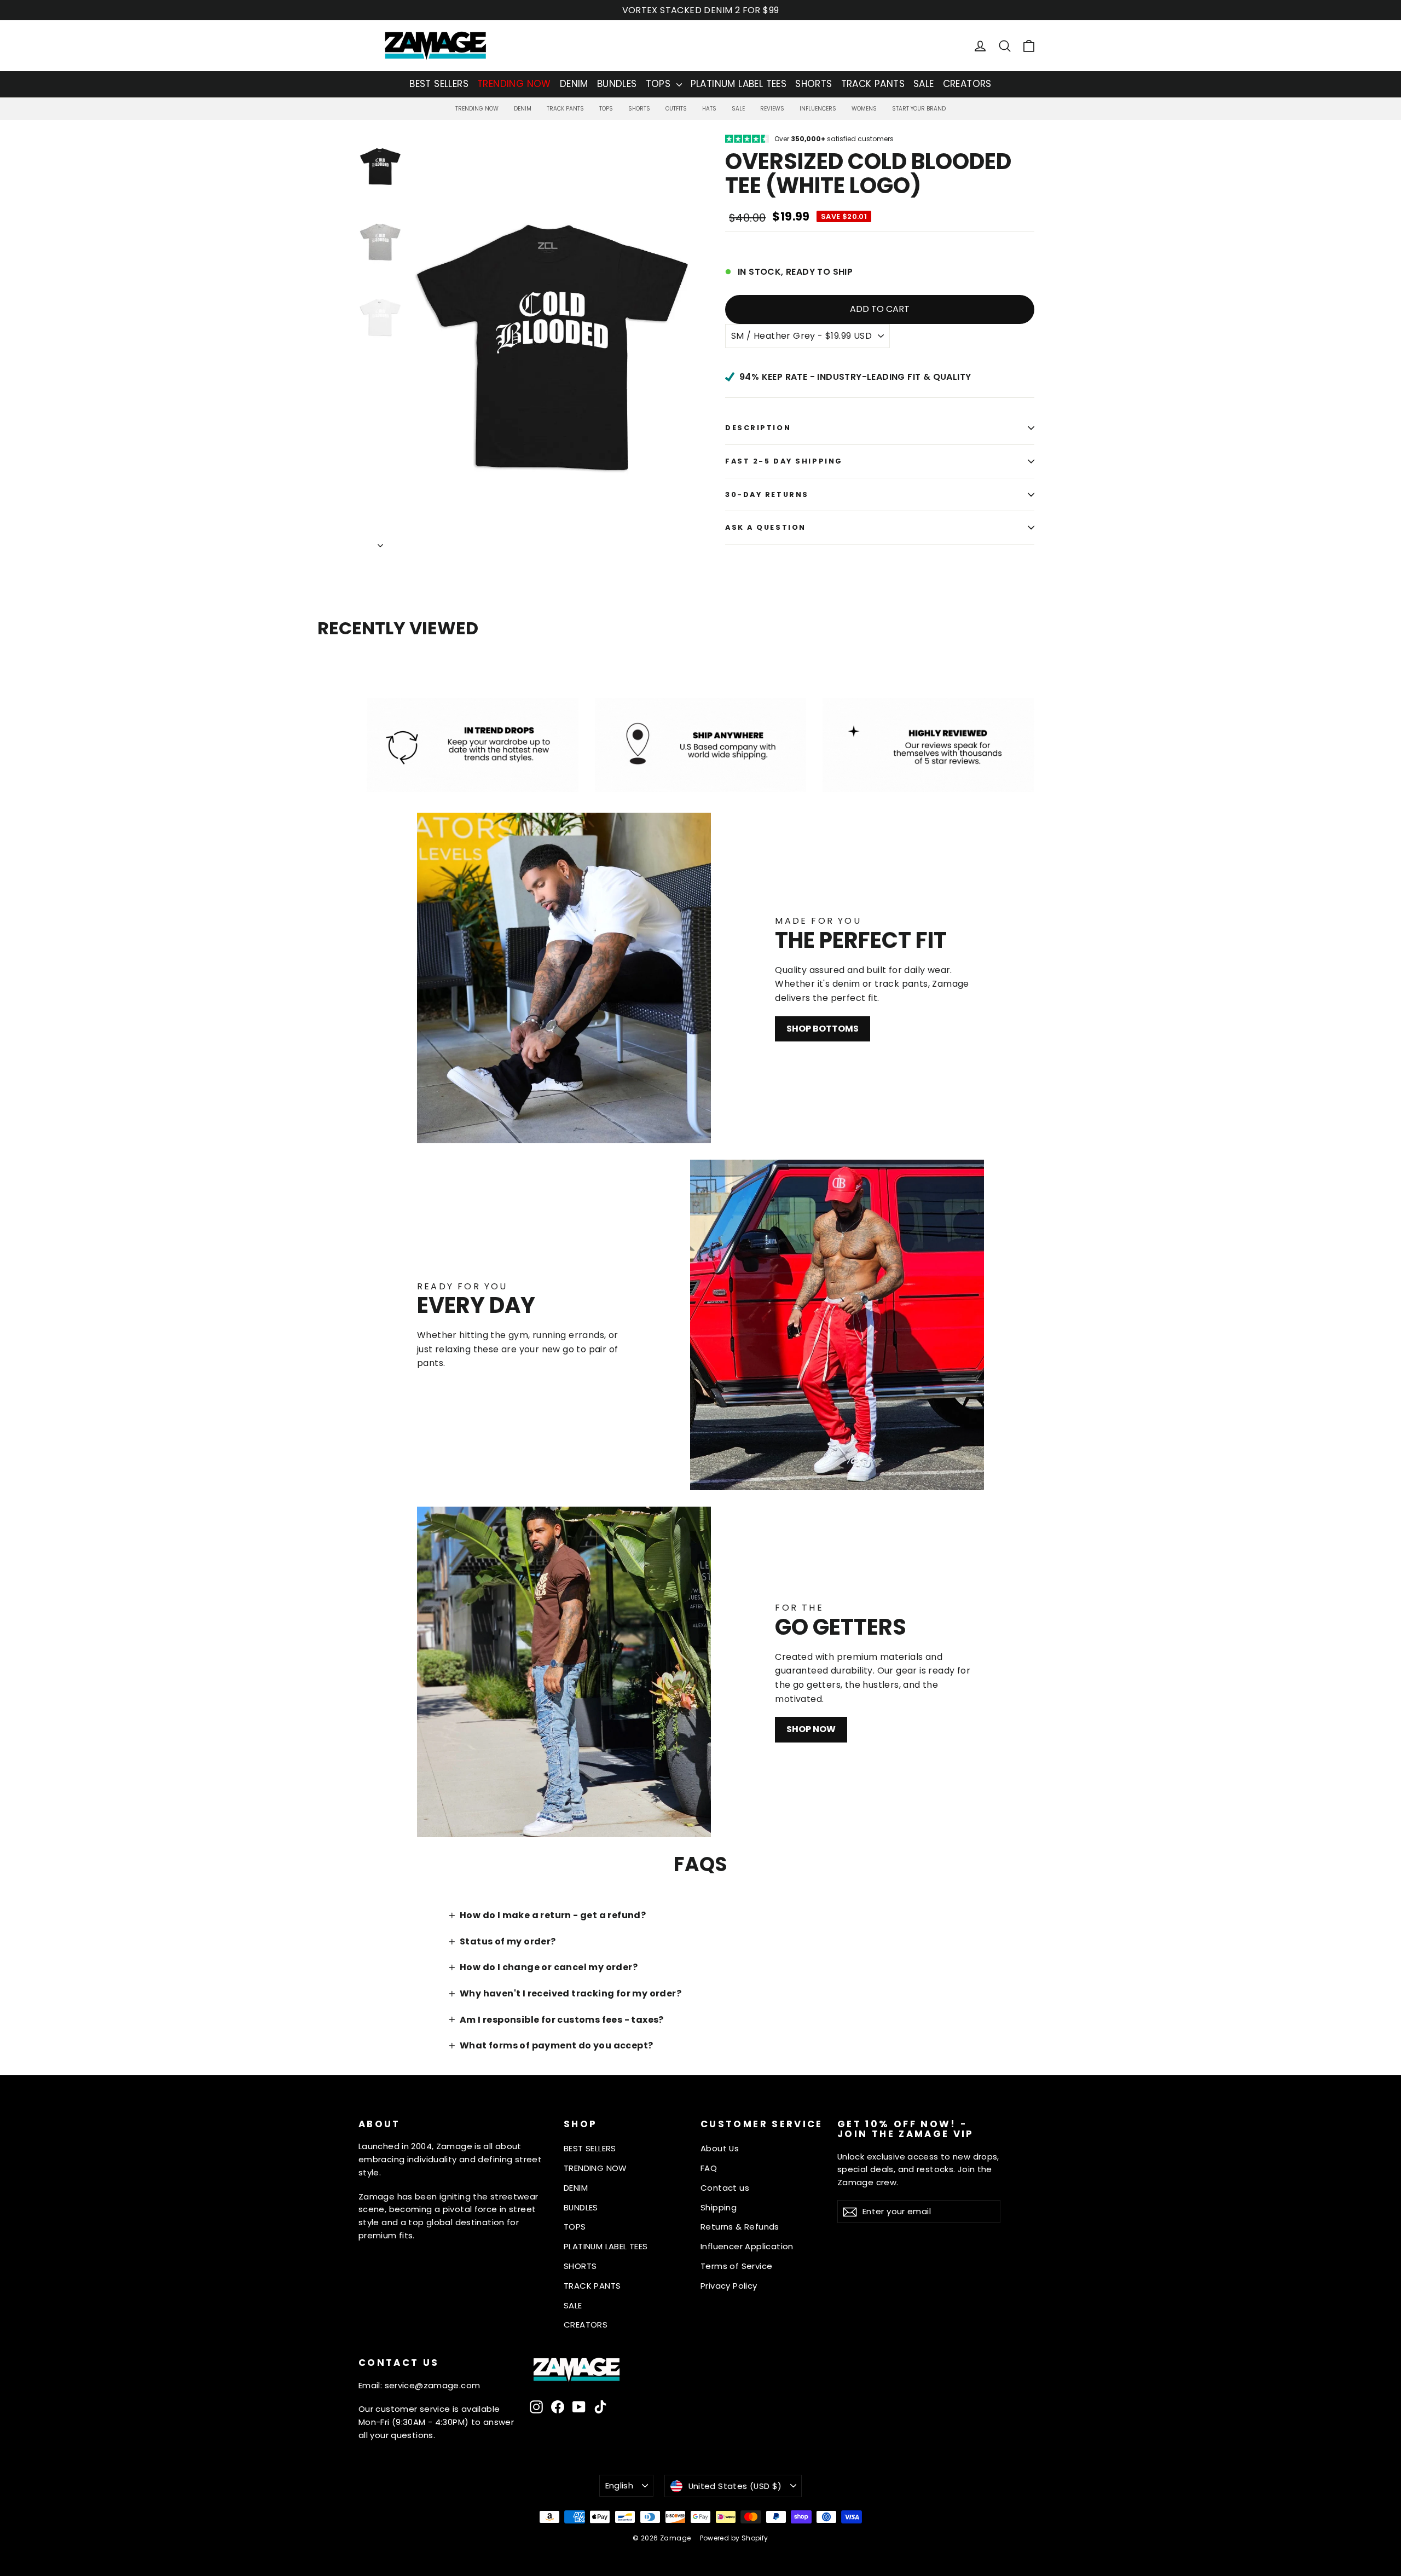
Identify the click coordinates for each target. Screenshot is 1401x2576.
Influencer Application (747, 2246)
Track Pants (565, 109)
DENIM (574, 84)
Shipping (719, 2207)
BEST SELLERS (439, 84)
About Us (720, 2148)
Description (758, 428)
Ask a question (766, 527)
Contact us (725, 2188)
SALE (924, 84)
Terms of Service (736, 2266)
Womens (864, 109)
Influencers (818, 109)
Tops (606, 109)
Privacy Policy (729, 2286)
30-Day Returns (767, 494)
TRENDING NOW (514, 84)
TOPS (660, 84)
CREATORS (967, 84)
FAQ (709, 2168)
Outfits (676, 109)
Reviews (772, 109)
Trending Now (477, 109)
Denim (523, 109)
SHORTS (814, 84)
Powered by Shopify (734, 2538)
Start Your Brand (919, 109)
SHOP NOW (811, 1729)
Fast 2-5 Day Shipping (784, 461)
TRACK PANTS (873, 84)
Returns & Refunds (740, 2227)
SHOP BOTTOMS (823, 1029)
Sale (738, 109)
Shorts (639, 109)
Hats (709, 109)
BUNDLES (617, 84)
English (620, 2485)
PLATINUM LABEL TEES (739, 84)
